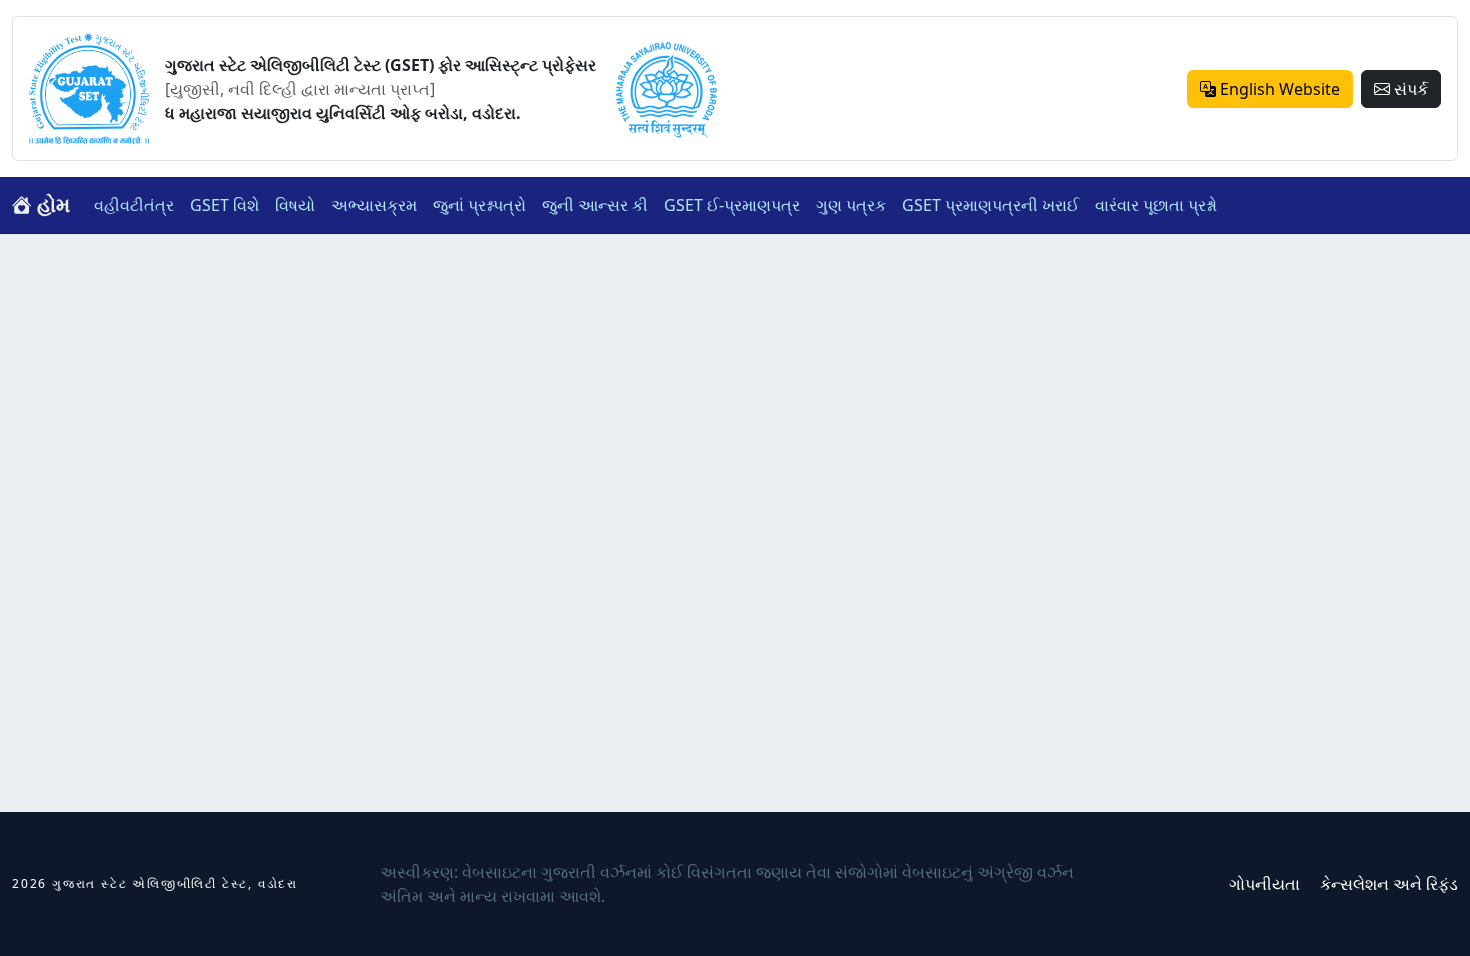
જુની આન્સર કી (595, 205)
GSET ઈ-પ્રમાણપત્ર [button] (732, 205)
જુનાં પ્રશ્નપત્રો (479, 205)
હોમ (51, 204)
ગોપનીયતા (1264, 884)
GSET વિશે (224, 205)
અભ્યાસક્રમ (374, 205)
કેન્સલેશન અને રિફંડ (1389, 884)
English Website (1278, 89)
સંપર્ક (1409, 89)
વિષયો (295, 205)
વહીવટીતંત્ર (134, 205)
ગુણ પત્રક (851, 205)
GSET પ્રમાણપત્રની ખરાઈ (990, 205)
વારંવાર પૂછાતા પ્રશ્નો (1156, 205)
